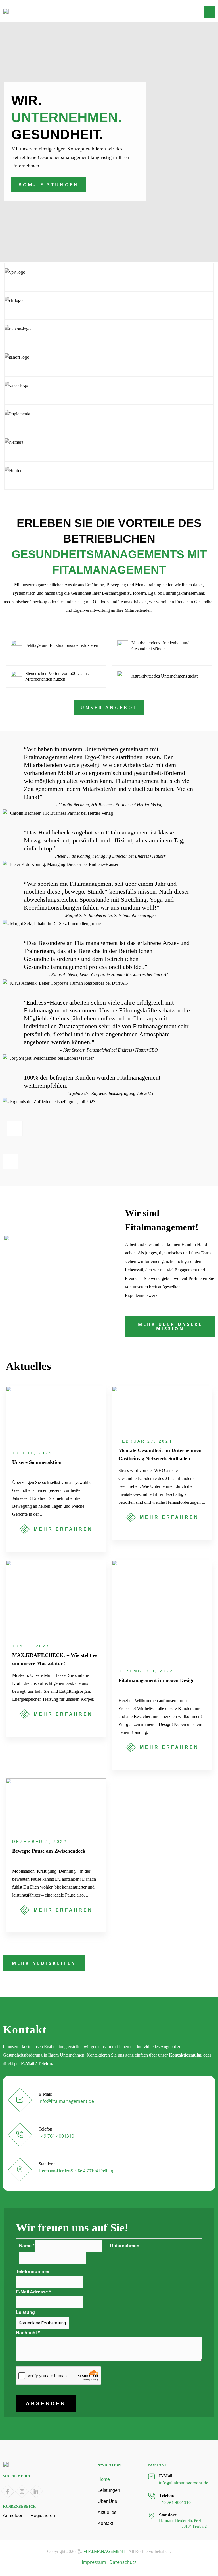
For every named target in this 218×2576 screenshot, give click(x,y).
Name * (27, 2246)
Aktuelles (107, 2512)
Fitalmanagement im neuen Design (157, 1680)
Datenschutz (123, 2562)
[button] (209, 12)
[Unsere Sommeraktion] (56, 1414)
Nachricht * (42, 2333)
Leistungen (109, 2490)
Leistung (25, 2312)
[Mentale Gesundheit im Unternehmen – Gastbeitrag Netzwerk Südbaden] (162, 1408)
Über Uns (107, 2501)
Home (104, 2479)
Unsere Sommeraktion (37, 1462)
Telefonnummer (33, 2272)
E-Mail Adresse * (47, 2292)
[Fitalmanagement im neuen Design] (162, 1610)
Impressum (94, 2562)
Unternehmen (125, 2246)
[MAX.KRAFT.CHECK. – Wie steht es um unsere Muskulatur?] (56, 1597)
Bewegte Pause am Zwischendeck (49, 1851)
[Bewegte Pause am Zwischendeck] (56, 1804)
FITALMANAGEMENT (104, 2551)
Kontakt (105, 2523)
